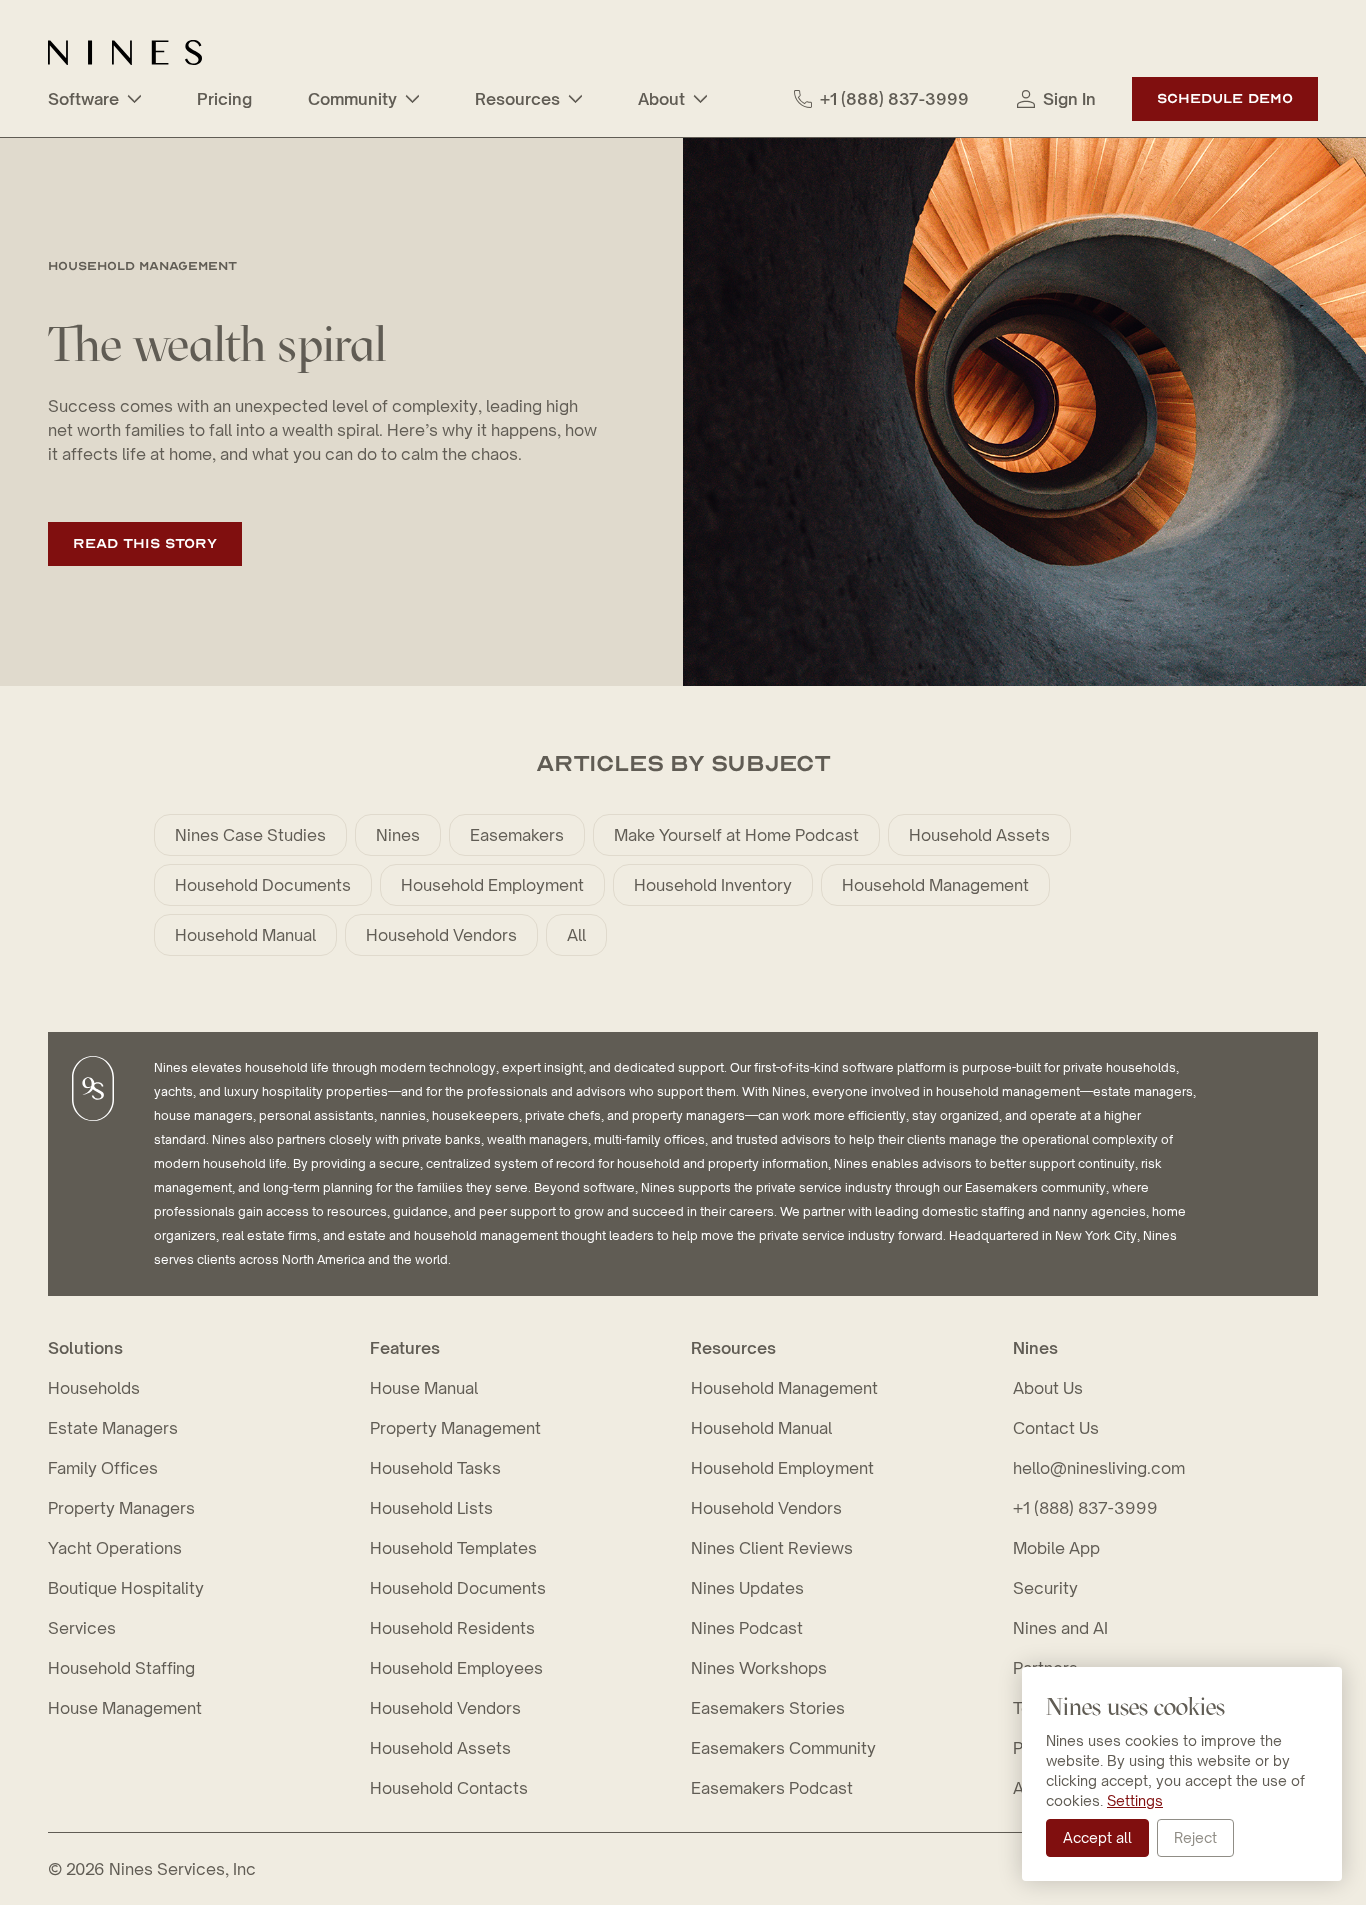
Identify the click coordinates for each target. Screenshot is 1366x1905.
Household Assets (979, 835)
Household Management (935, 885)
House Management (125, 1708)
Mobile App (1056, 1548)
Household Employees (456, 1668)
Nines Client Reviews (772, 1548)
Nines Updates (747, 1588)
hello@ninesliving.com (1099, 1468)
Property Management (455, 1428)
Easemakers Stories (768, 1708)
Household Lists (431, 1508)
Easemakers (517, 835)
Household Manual (245, 935)
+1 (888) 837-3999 (894, 99)
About (661, 99)
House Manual (424, 1388)
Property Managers (121, 1508)
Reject (1195, 1837)
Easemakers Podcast (772, 1788)
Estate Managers (113, 1428)
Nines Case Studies (250, 835)
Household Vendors (441, 935)
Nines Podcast (747, 1628)
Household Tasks (435, 1468)
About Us (1048, 1388)
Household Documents (263, 885)
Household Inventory (713, 885)
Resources (517, 99)
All (576, 935)
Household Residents (452, 1628)
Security (1045, 1588)
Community (352, 99)
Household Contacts (449, 1788)
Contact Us (1056, 1428)
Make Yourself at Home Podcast (736, 835)
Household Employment (492, 885)
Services (82, 1628)
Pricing (224, 99)
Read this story (145, 543)
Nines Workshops (759, 1668)
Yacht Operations (115, 1548)
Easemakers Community (783, 1748)
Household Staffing (121, 1668)
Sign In (1069, 99)
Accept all (1097, 1837)
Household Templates (453, 1548)
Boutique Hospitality (126, 1588)
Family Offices (103, 1468)
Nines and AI (1060, 1628)
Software (83, 99)
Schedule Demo (1225, 98)
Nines (398, 835)
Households (94, 1388)
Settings (1135, 1800)
